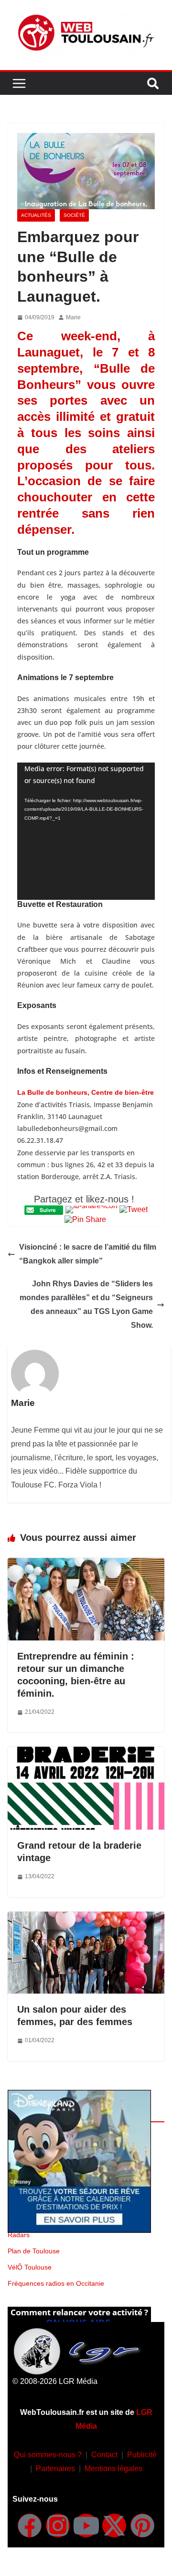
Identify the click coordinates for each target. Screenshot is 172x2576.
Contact (104, 2455)
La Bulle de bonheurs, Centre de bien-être (86, 1092)
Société (74, 215)
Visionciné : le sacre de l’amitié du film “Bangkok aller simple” (88, 1254)
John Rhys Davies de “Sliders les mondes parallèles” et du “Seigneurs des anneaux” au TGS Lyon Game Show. (86, 1304)
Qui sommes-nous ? (48, 2455)
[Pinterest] (142, 2525)
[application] (86, 831)
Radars (19, 2235)
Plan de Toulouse (34, 2251)
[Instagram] (58, 2525)
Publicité (142, 2455)
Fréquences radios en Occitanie (56, 2283)
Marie (73, 317)
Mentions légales (113, 2469)
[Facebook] (30, 2525)
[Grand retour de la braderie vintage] (86, 1753)
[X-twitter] (114, 2525)
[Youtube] (86, 2525)
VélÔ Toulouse (30, 2267)
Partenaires (55, 2469)
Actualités (36, 215)
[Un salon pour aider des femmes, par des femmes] (86, 1918)
